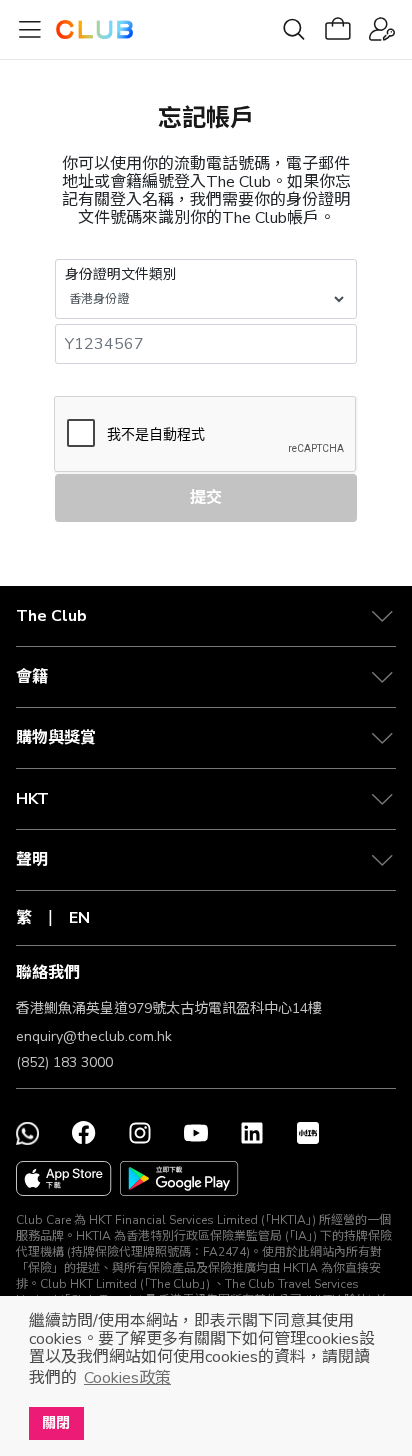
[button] (206, 616)
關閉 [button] (56, 1423)
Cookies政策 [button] (127, 1378)
